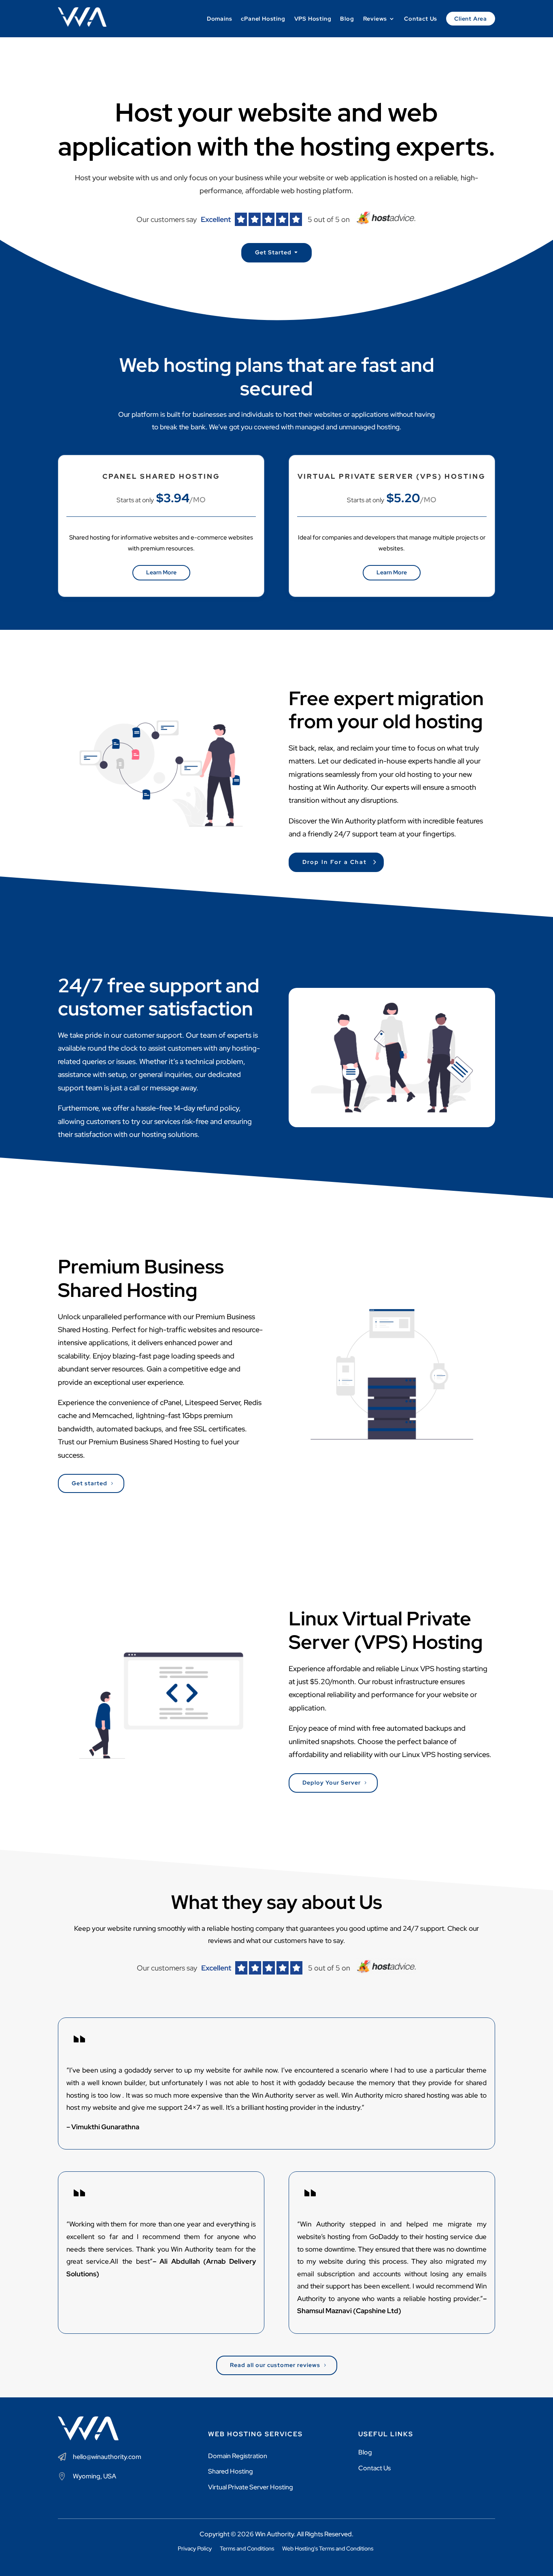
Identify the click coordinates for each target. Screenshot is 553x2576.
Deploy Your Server (332, 1783)
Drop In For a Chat (335, 862)
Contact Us (421, 19)
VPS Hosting (313, 19)
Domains (220, 19)
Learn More (161, 572)
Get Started (273, 252)
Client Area (471, 19)
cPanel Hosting (263, 19)
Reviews (375, 19)
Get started (89, 1483)
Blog (347, 19)
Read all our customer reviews (275, 2365)
